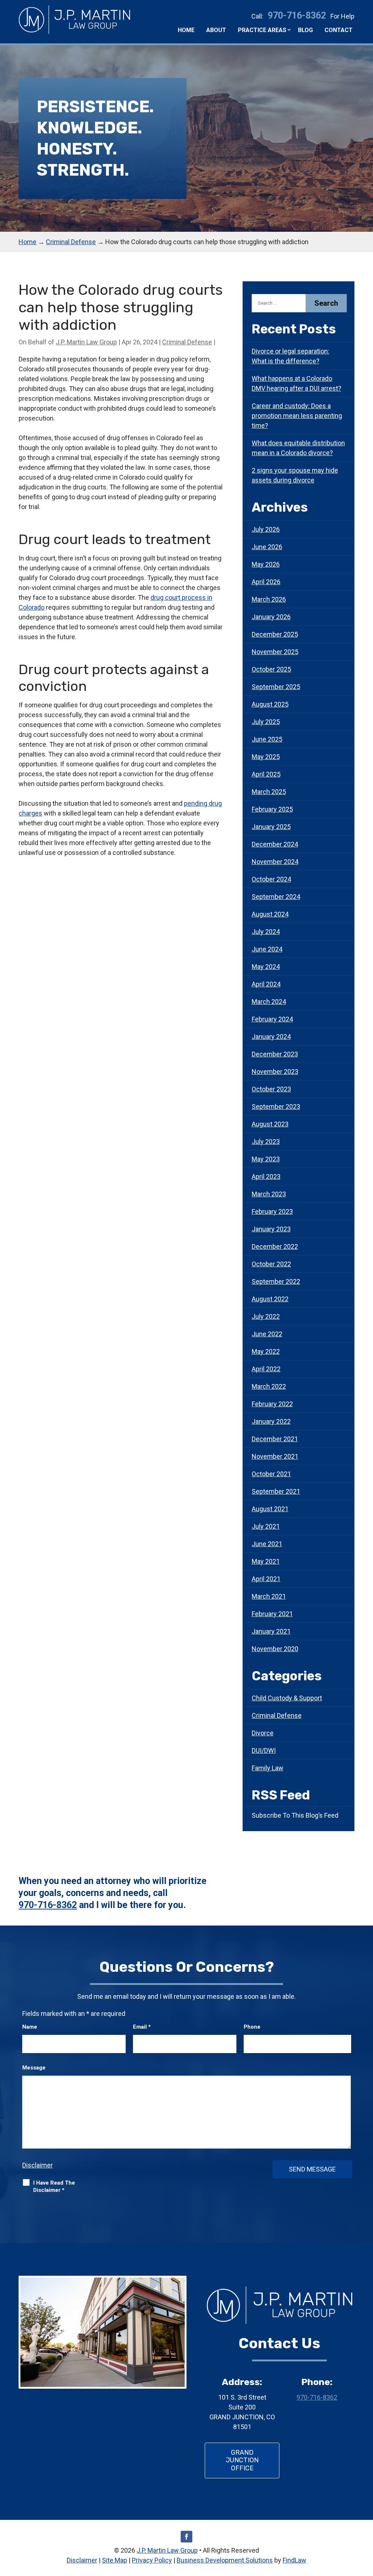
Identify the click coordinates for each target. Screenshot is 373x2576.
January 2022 (271, 1421)
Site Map (115, 2560)
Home (186, 30)
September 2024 (276, 897)
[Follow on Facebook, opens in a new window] (186, 2537)
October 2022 (271, 1264)
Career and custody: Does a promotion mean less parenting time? (297, 416)
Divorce (263, 1733)
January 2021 (271, 1631)
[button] (366, 2523)
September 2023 (276, 1107)
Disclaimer (38, 2165)
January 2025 (271, 827)
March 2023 (269, 1194)
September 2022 (276, 1281)
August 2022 (270, 1299)
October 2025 (271, 669)
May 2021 (266, 1561)
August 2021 (270, 1509)
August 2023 (270, 1124)
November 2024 (275, 862)
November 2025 (275, 652)
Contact (339, 30)
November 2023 (275, 1072)
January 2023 (271, 1229)
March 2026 (269, 599)
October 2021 (271, 1474)
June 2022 (267, 1334)
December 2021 (275, 1439)
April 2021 (266, 1579)
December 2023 (275, 1054)
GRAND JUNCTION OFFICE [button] (242, 2460)
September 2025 (276, 687)
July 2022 (266, 1316)
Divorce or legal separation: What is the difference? (290, 356)
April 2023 (266, 1176)
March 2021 (269, 1596)
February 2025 (272, 809)
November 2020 (275, 1649)
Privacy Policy (152, 2560)
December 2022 (275, 1246)
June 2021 (267, 1544)
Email (142, 2027)
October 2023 (271, 1089)
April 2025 (266, 774)
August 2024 (270, 914)
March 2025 (269, 792)
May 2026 (266, 564)
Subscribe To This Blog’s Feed (295, 1815)
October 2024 (271, 879)
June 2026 (267, 547)
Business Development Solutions (225, 2560)
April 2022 (266, 1369)
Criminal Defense (187, 342)
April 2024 (266, 984)
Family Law (268, 1768)
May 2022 (266, 1351)
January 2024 (271, 1037)
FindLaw (295, 2560)
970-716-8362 (297, 15)
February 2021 (272, 1614)
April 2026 (266, 582)
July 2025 (266, 722)
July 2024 (266, 932)
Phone (252, 2027)
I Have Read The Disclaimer (54, 2186)
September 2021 (276, 1491)
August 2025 (270, 704)
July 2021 (266, 1526)
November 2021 (275, 1456)
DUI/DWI (264, 1750)
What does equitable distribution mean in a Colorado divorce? (298, 448)
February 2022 (272, 1404)
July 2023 (266, 1142)
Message (34, 2068)
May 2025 (266, 757)
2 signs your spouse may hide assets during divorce (295, 475)
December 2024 (275, 844)
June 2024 (267, 949)
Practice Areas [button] (262, 30)
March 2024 (269, 1002)
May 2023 (266, 1159)
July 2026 (266, 529)
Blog (305, 30)
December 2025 (275, 634)
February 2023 (272, 1211)
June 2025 (267, 739)
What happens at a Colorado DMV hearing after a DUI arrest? (297, 383)
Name (30, 2027)
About (216, 30)
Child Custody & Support (287, 1698)
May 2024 (266, 967)
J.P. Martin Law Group (86, 342)
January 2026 (271, 617)
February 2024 (272, 1019)
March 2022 (269, 1386)
